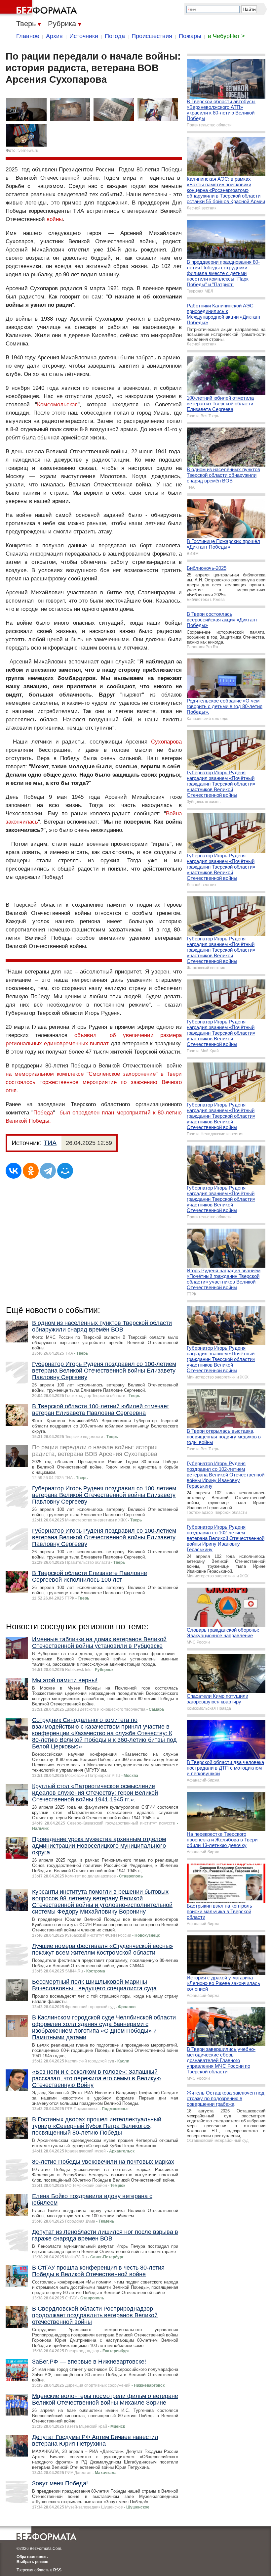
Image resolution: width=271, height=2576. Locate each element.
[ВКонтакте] (14, 1171)
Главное (28, 36)
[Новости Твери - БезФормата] (40, 8)
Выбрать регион (32, 2562)
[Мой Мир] (65, 1171)
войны (55, 219)
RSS (57, 2570)
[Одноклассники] (31, 1171)
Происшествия (152, 36)
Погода (115, 36)
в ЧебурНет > (226, 36)
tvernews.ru (28, 151)
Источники (84, 36)
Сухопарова (166, 742)
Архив (54, 36)
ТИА (50, 1143)
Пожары (190, 36)
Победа (43, 1113)
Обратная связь (32, 2557)
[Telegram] (48, 1171)
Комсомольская (57, 405)
